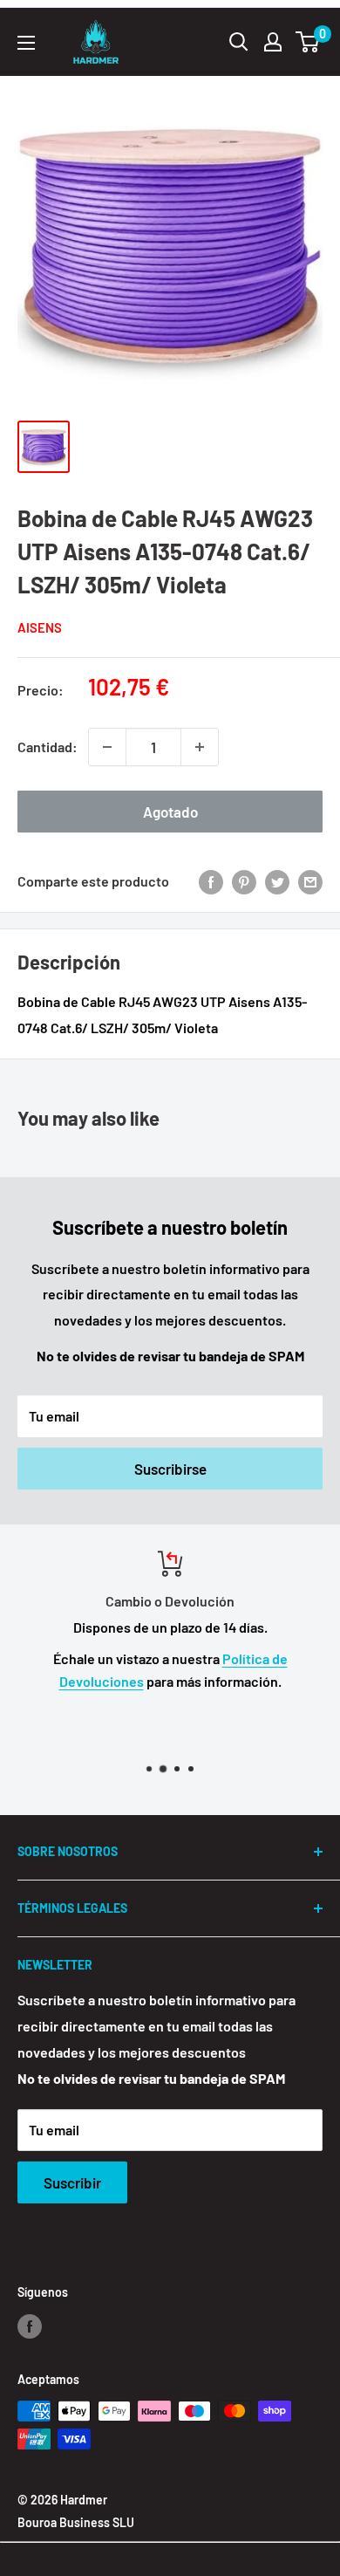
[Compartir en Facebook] (211, 881)
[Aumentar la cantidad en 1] (200, 747)
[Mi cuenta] (273, 42)
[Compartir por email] (310, 881)
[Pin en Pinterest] (244, 881)
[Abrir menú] (26, 43)
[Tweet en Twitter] (277, 881)
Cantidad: (48, 747)
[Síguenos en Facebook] (30, 2326)
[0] (308, 42)
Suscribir (72, 2182)
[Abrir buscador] (239, 42)
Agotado (170, 812)
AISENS (40, 627)
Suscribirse (170, 1469)
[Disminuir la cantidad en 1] (107, 747)
